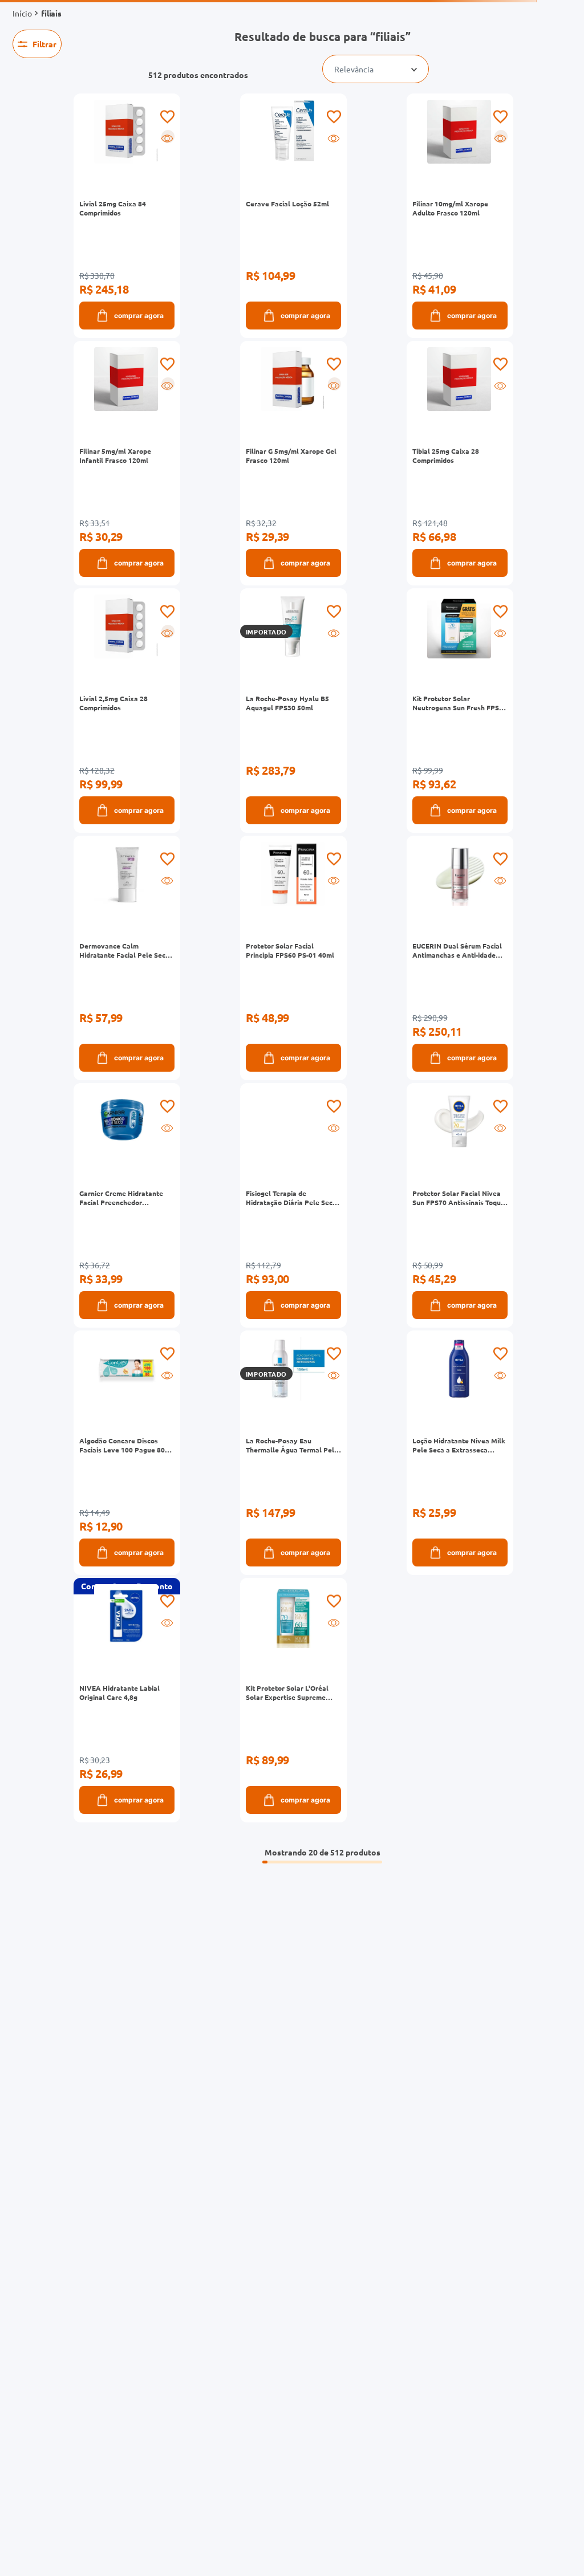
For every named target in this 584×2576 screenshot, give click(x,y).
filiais (51, 13)
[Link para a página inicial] (22, 13)
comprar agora (139, 316)
